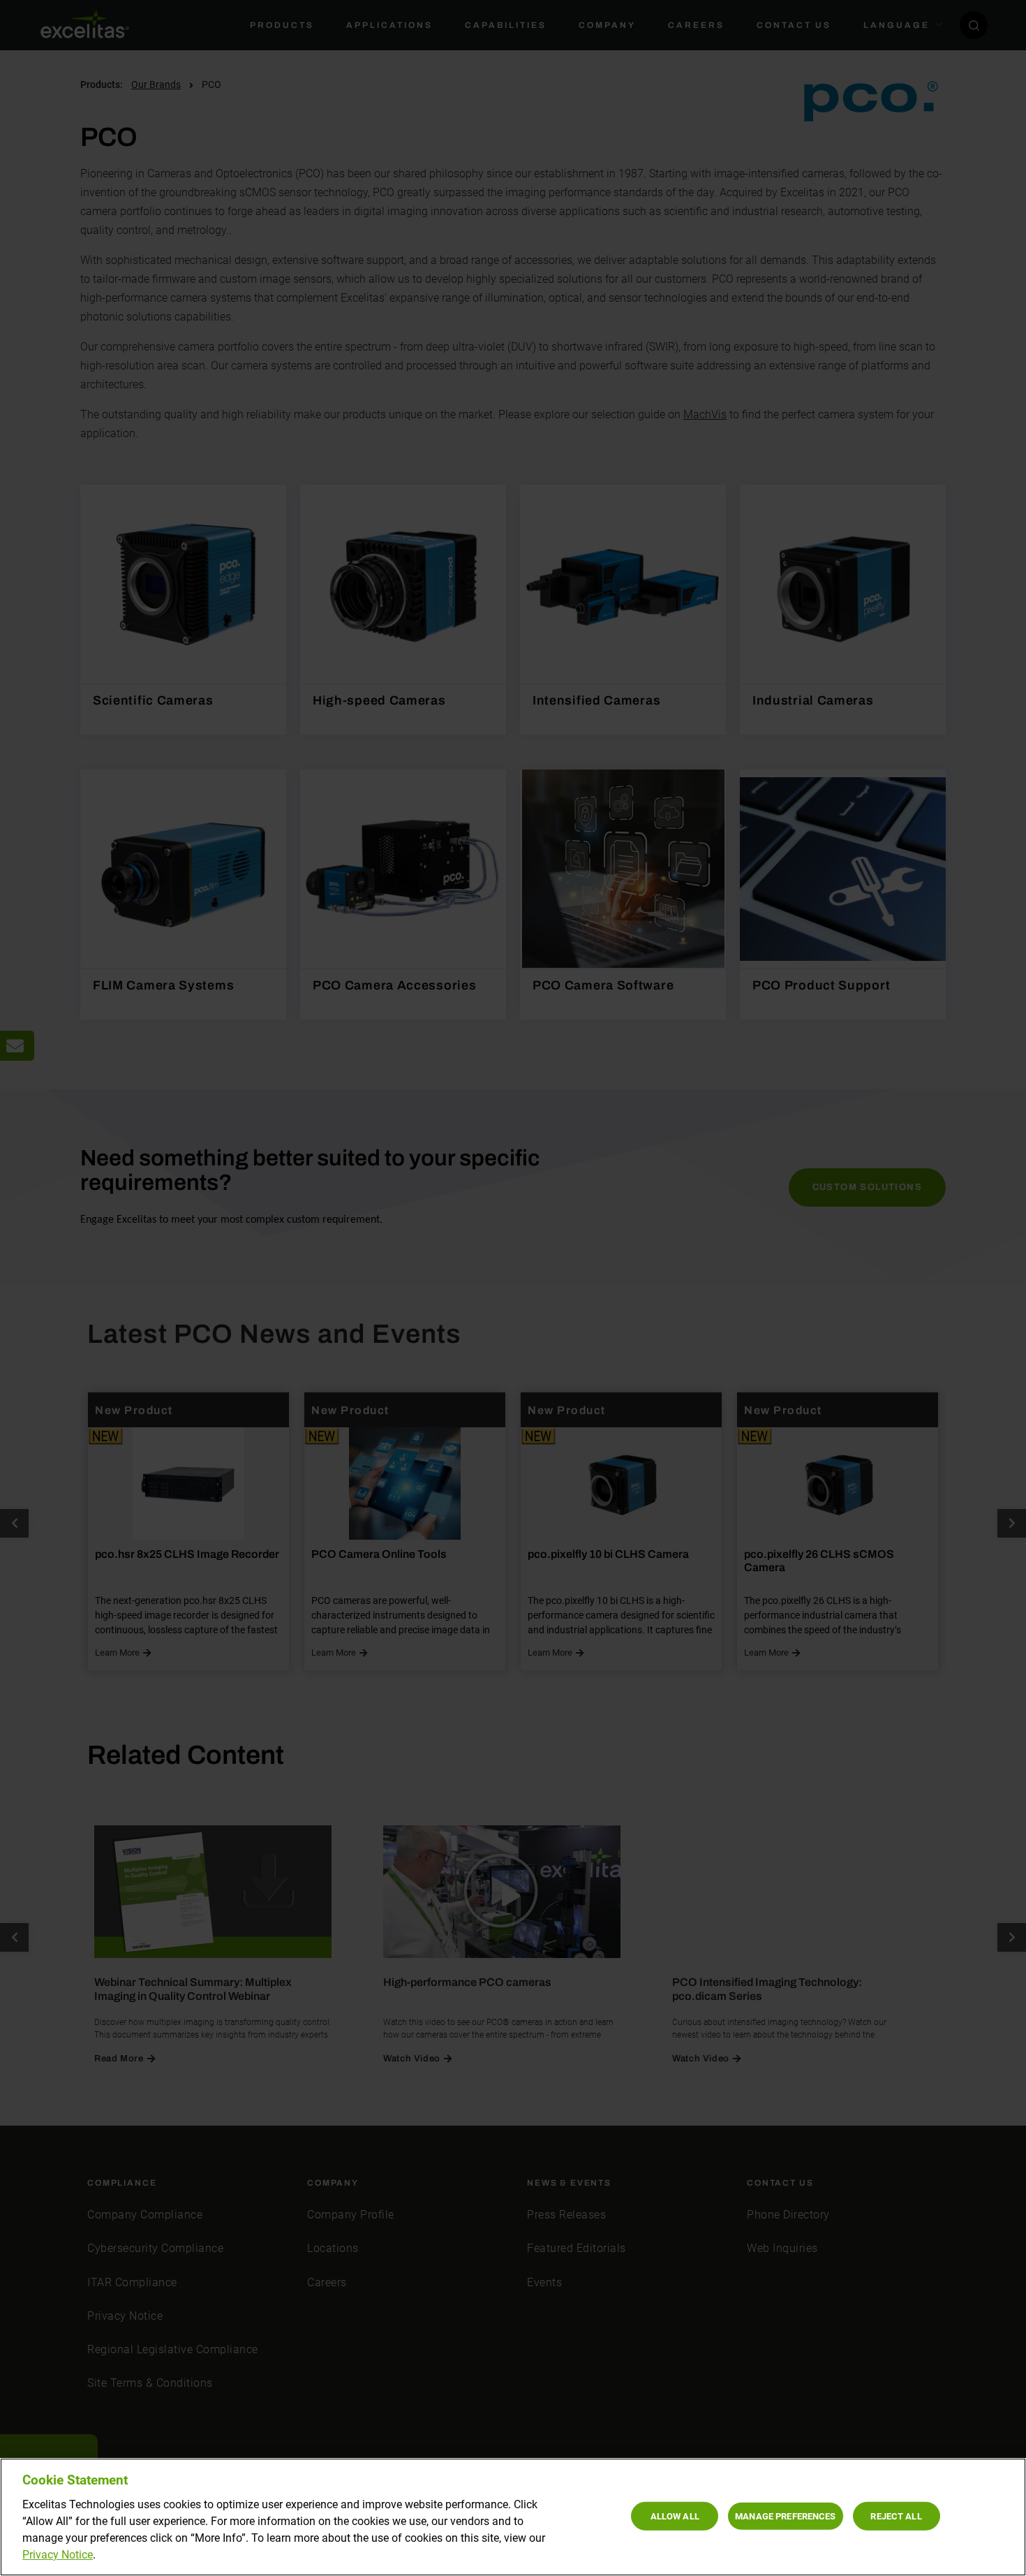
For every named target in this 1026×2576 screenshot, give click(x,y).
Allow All (675, 2516)
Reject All (896, 2516)
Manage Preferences (785, 2516)
